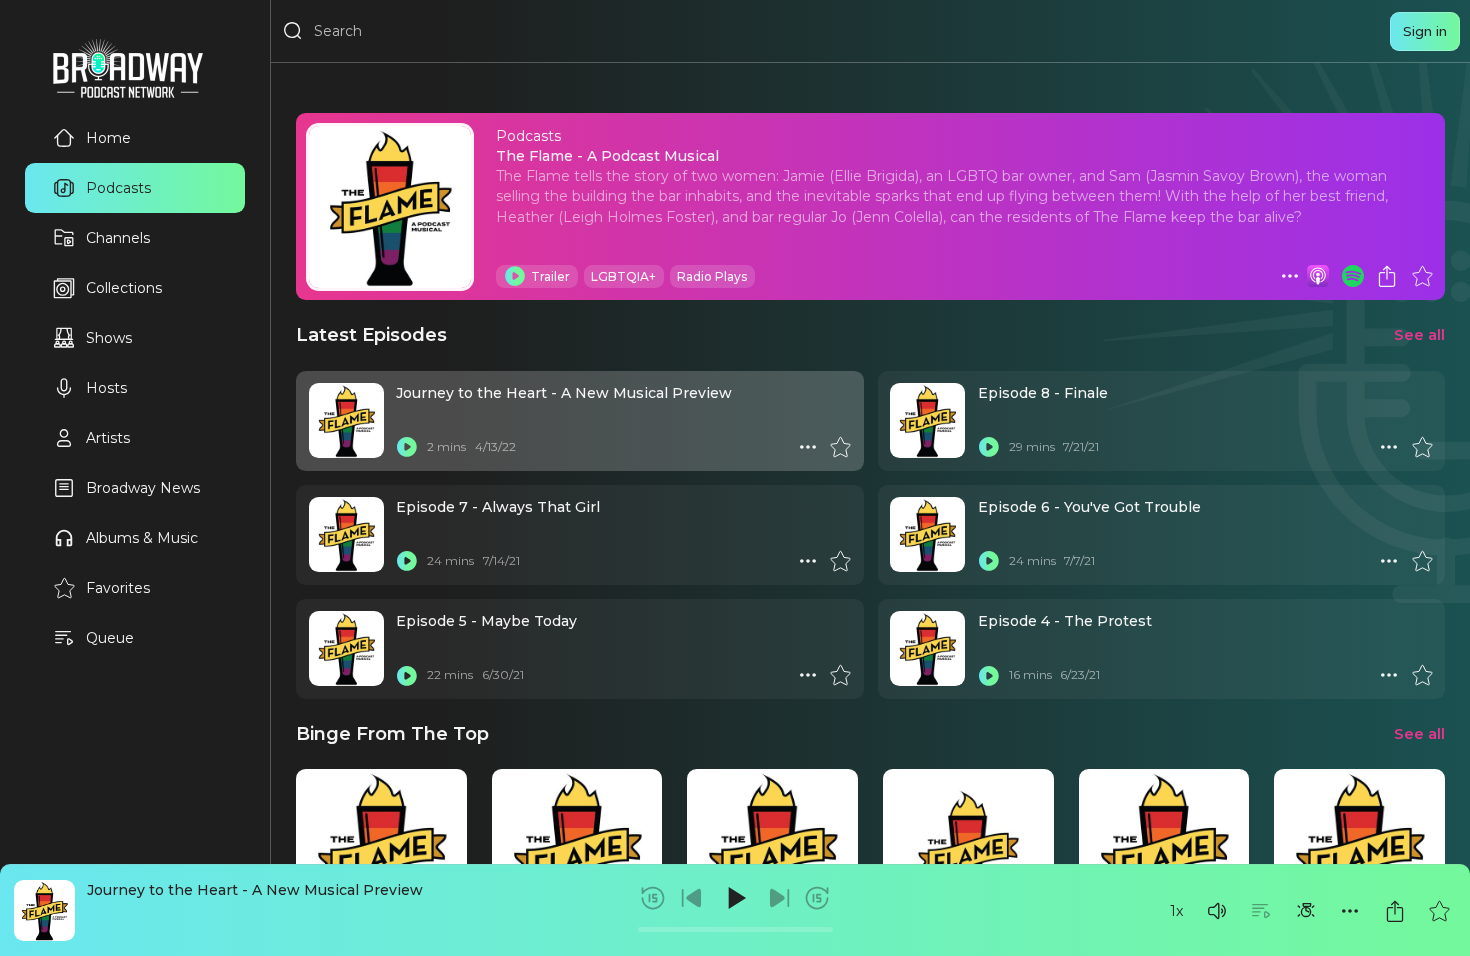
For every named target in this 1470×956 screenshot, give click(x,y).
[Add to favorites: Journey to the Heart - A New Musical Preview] (1439, 911)
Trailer (550, 276)
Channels (118, 238)
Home (108, 138)
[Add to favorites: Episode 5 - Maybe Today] (840, 675)
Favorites (118, 588)
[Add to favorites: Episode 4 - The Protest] (1422, 675)
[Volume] (1217, 911)
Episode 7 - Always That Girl (498, 507)
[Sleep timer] (1306, 911)
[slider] (735, 929)
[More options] (1350, 911)
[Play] (735, 898)
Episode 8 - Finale (1043, 393)
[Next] (779, 898)
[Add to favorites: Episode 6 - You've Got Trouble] (1422, 561)
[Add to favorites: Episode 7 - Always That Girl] (840, 561)
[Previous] (692, 898)
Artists (108, 438)
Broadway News (143, 488)
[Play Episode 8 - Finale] (989, 447)
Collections (124, 288)
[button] (1217, 911)
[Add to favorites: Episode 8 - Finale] (1422, 447)
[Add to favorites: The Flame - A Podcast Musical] (1422, 276)
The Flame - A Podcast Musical (607, 156)
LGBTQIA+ (623, 276)
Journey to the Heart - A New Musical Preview (255, 890)
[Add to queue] (1261, 911)
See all (1419, 334)
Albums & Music (142, 538)
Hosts (106, 388)
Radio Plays (712, 276)
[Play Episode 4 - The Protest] (989, 675)
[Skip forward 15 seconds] (817, 898)
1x (1176, 911)
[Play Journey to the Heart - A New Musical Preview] (407, 447)
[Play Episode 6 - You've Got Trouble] (989, 561)
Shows (109, 338)
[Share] (1395, 911)
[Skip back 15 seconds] (653, 898)
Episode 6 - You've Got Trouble (1089, 507)
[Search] (293, 31)
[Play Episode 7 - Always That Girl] (407, 561)
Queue (110, 638)
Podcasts (118, 188)
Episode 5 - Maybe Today (486, 621)
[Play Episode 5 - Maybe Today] (407, 675)
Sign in (1425, 31)
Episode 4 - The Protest (1065, 621)
